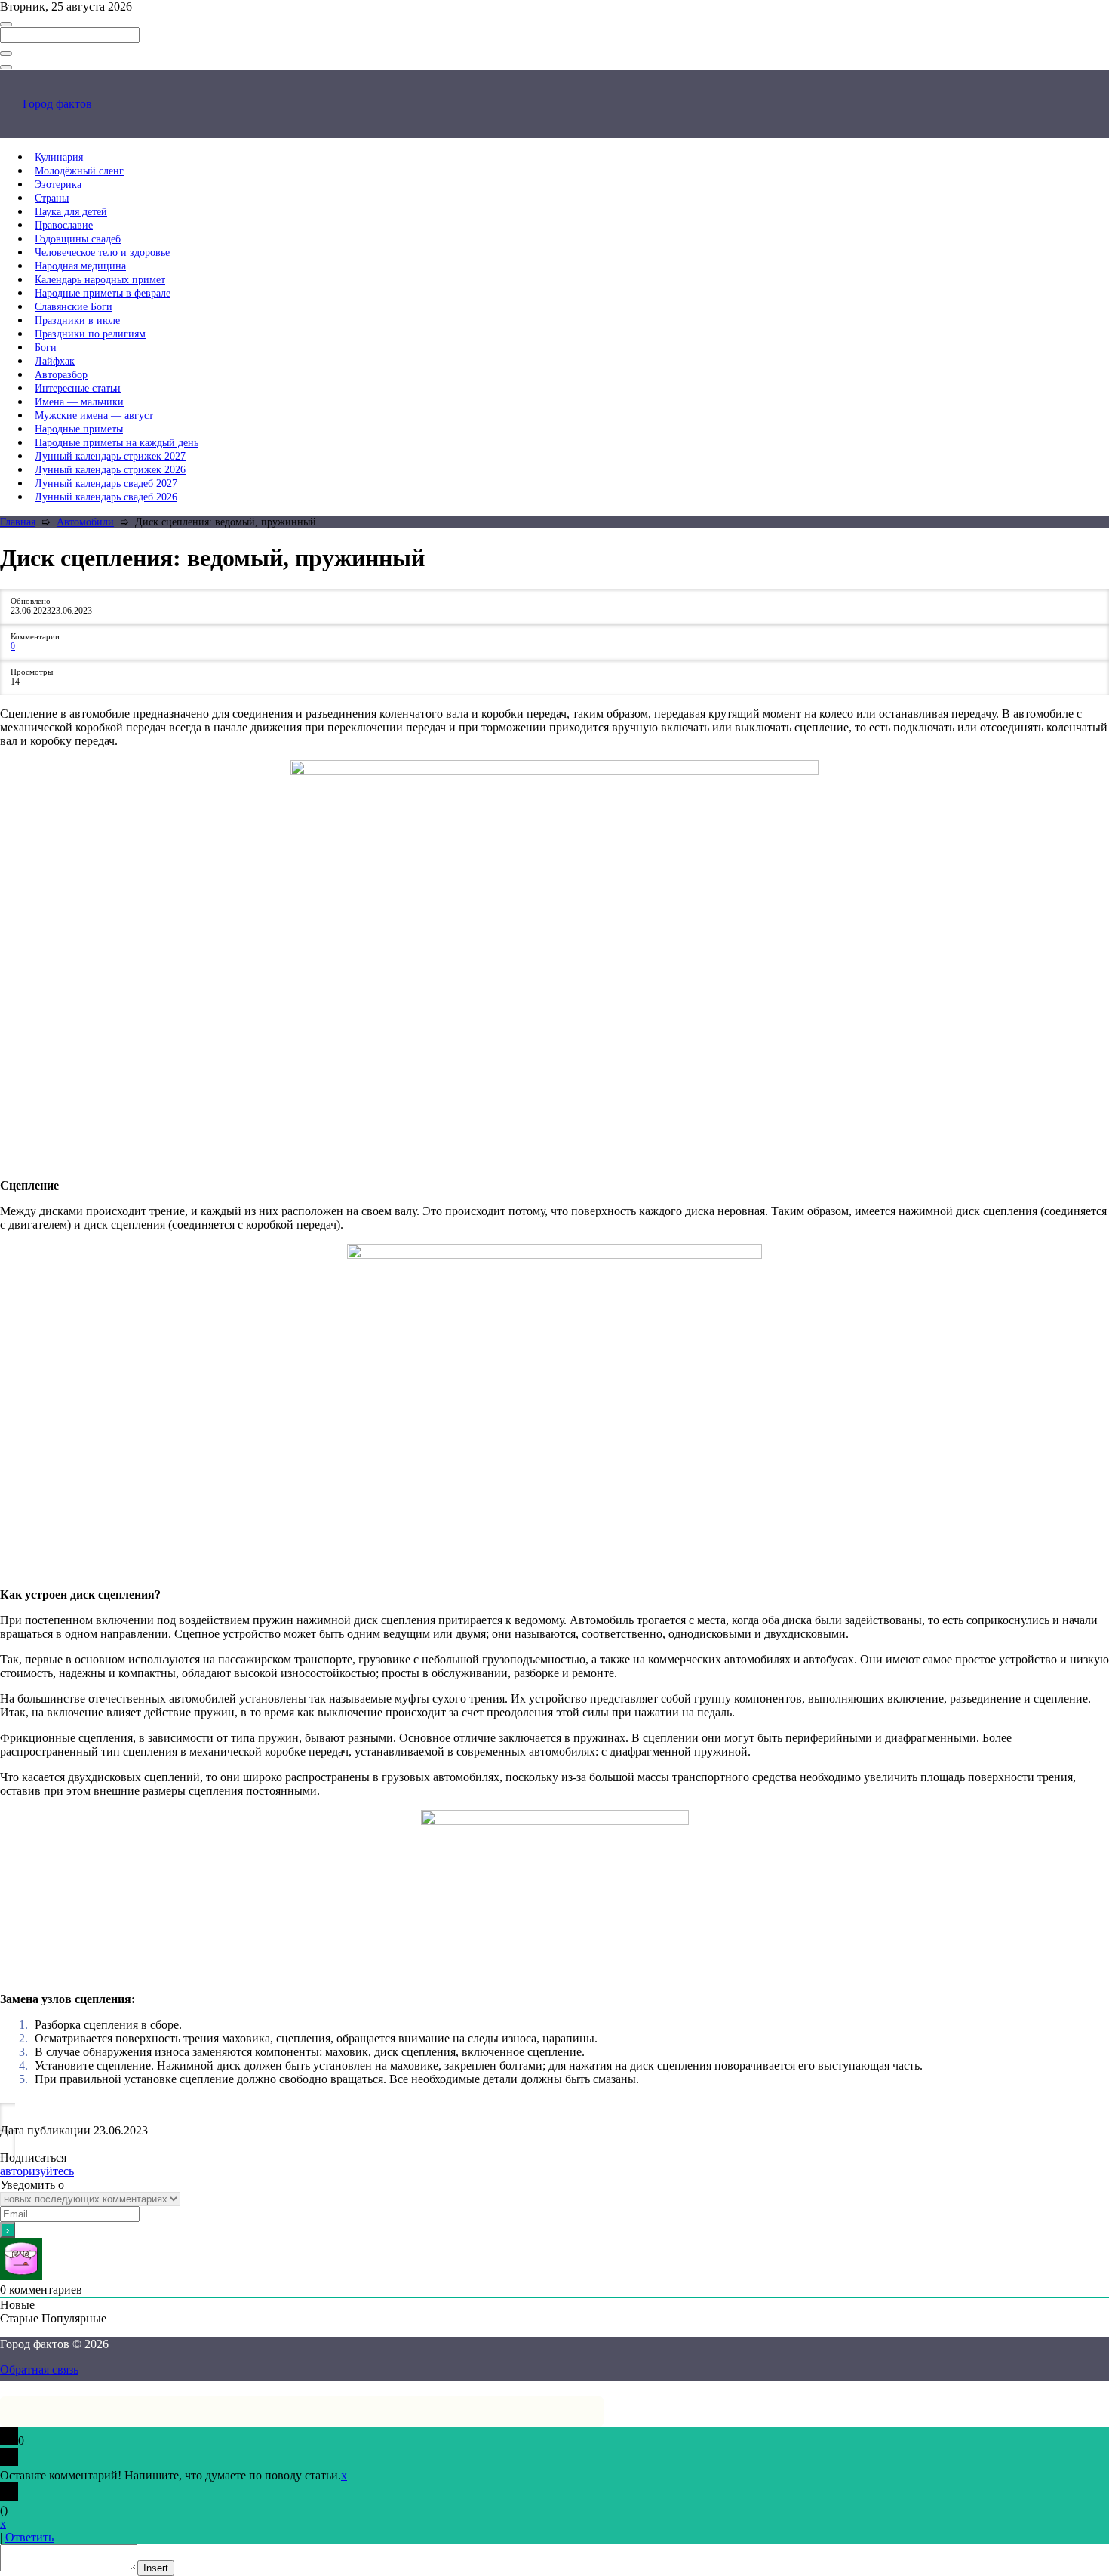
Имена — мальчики (79, 402)
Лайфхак (55, 361)
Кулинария (59, 157)
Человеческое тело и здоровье (102, 252)
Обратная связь (39, 2370)
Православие (64, 225)
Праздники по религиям (90, 334)
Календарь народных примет (100, 280)
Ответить (29, 2537)
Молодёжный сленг (79, 171)
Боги (46, 348)
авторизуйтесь (37, 2171)
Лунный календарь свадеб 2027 (106, 483)
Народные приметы (79, 429)
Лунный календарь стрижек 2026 (110, 470)
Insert (156, 2568)
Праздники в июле (77, 320)
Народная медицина (80, 266)
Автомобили (85, 522)
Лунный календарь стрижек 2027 (110, 456)
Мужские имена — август (94, 415)
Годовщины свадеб (78, 239)
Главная (18, 522)
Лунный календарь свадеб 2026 (106, 497)
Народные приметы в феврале (103, 293)
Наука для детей (71, 212)
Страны (52, 198)
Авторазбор (61, 375)
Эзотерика (58, 185)
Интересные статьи (78, 388)
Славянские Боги (74, 307)
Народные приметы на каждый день (117, 443)
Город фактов (57, 104)
